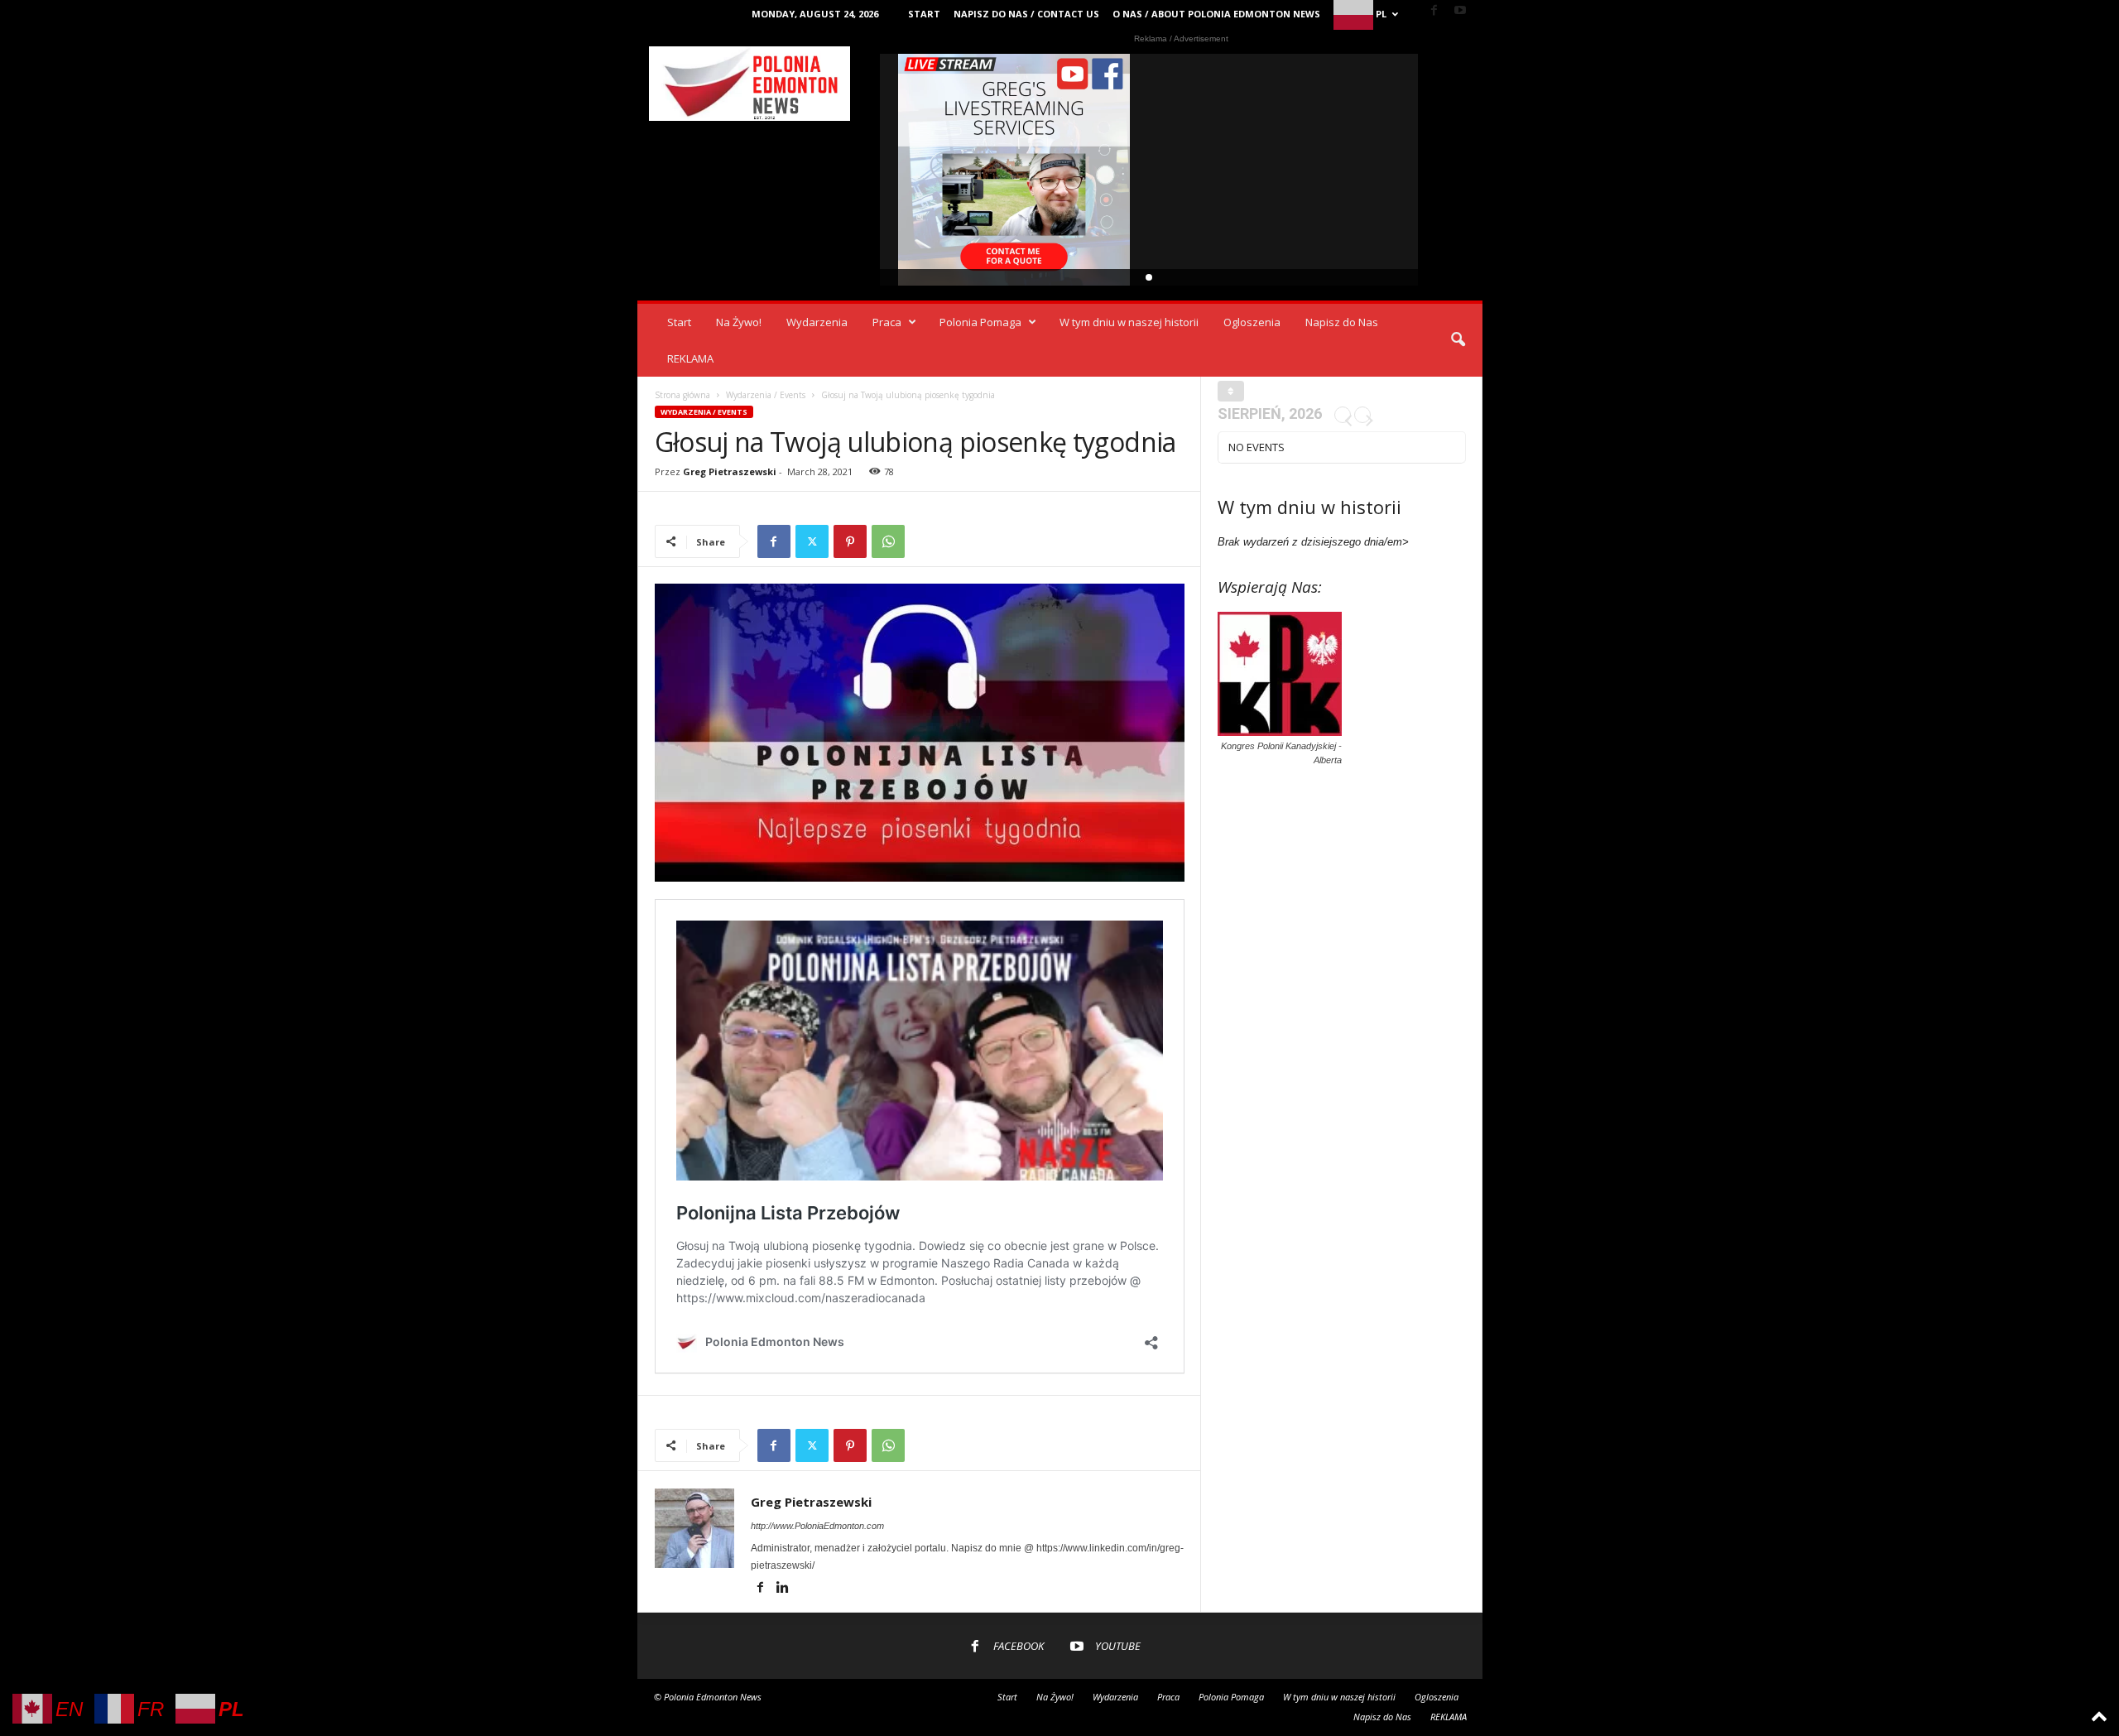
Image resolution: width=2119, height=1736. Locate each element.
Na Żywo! (739, 322)
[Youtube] (1460, 11)
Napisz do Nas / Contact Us (1026, 14)
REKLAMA (690, 358)
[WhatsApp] (888, 541)
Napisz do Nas (1342, 322)
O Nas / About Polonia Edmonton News (1216, 14)
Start (924, 14)
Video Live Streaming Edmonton (1014, 170)
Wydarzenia (817, 322)
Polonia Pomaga (980, 322)
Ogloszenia (1252, 322)
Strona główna (682, 395)
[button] (1458, 340)
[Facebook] (1434, 11)
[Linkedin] (783, 1589)
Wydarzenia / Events (766, 395)
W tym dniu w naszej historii (1129, 322)
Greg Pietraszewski (730, 471)
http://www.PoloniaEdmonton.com (817, 1526)
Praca (887, 322)
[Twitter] (812, 541)
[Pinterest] (850, 541)
